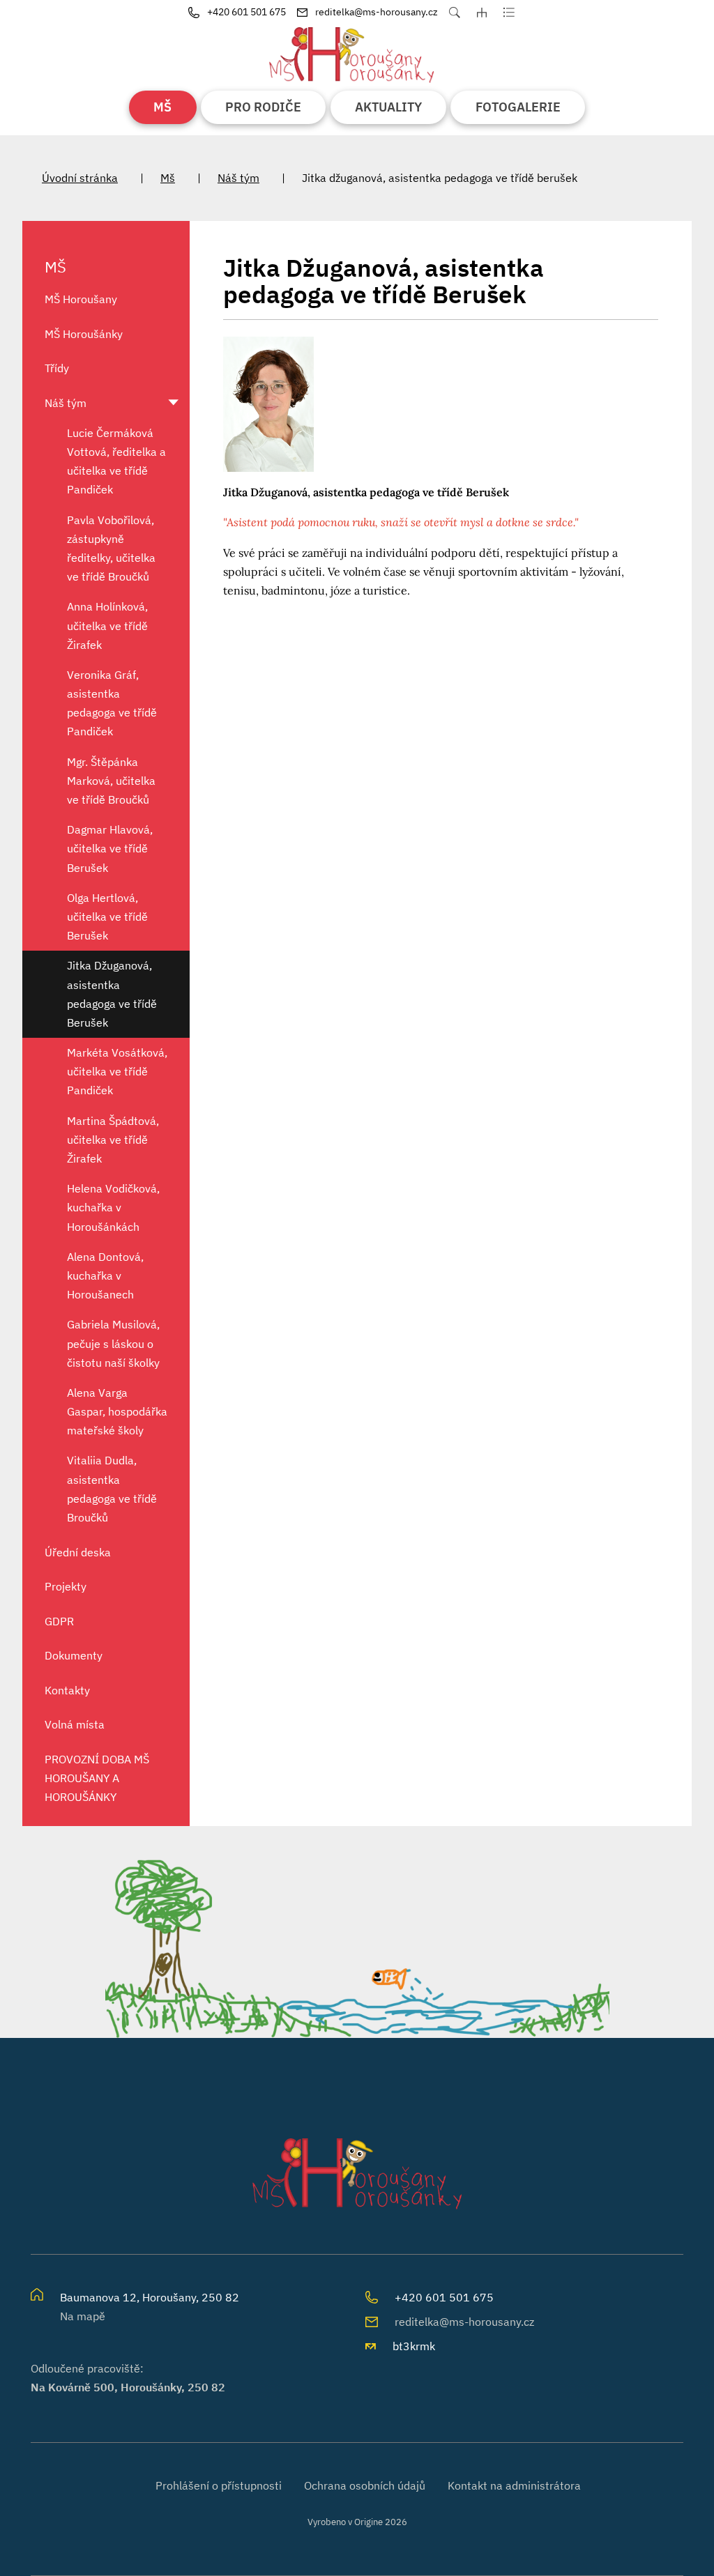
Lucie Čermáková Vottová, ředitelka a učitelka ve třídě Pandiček (116, 461)
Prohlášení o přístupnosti (219, 2485)
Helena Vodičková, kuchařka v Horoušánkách (113, 1207)
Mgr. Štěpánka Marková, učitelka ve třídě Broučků (111, 781)
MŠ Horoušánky (84, 334)
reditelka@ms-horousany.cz (464, 2322)
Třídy (57, 368)
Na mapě (83, 2316)
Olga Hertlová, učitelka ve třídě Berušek (107, 917)
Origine (369, 2522)
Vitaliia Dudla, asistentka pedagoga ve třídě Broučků (112, 1489)
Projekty (66, 1586)
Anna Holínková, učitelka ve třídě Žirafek (107, 625)
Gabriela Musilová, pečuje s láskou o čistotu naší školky (113, 1343)
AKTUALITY (388, 107)
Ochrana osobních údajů (365, 2485)
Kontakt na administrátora (514, 2485)
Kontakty (67, 1690)
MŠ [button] (162, 107)
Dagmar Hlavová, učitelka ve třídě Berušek (110, 848)
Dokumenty (74, 1655)
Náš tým (238, 178)
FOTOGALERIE (518, 107)
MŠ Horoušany (81, 299)
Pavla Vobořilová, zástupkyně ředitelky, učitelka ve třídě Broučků (111, 549)
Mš (168, 178)
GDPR (59, 1621)
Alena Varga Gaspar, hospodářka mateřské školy (117, 1411)
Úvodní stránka (80, 178)
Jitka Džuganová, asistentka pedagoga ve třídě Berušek (112, 994)
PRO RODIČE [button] (263, 107)
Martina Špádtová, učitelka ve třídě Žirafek (113, 1140)
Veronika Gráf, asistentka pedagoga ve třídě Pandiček (112, 703)
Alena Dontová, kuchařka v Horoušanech (105, 1275)
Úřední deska (78, 1552)
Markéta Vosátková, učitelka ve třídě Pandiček (117, 1071)
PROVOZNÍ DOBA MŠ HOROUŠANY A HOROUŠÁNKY (97, 1778)
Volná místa (75, 1724)
